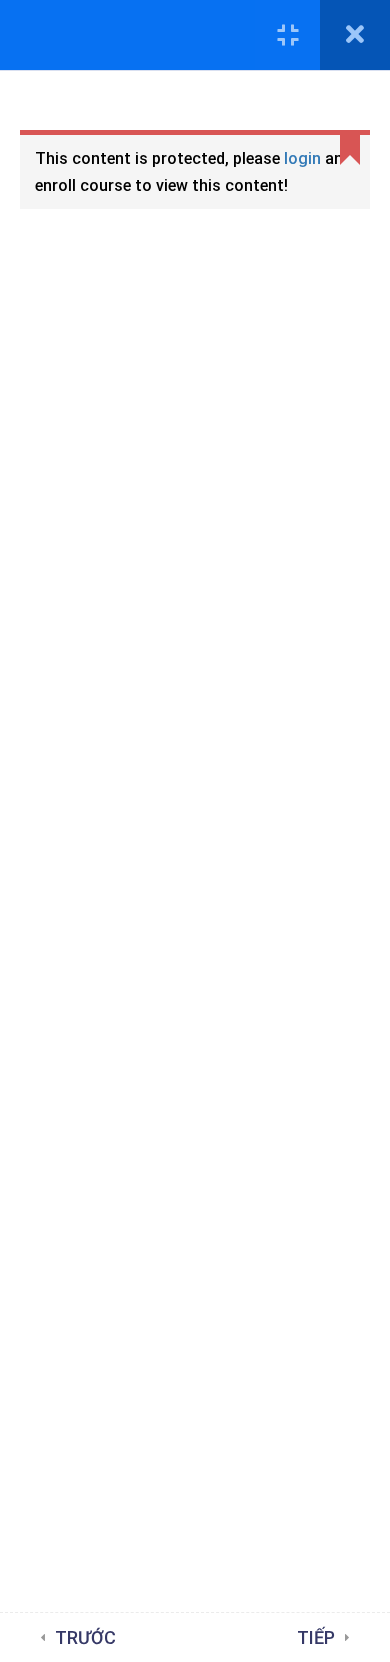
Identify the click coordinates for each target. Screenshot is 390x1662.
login (302, 158)
